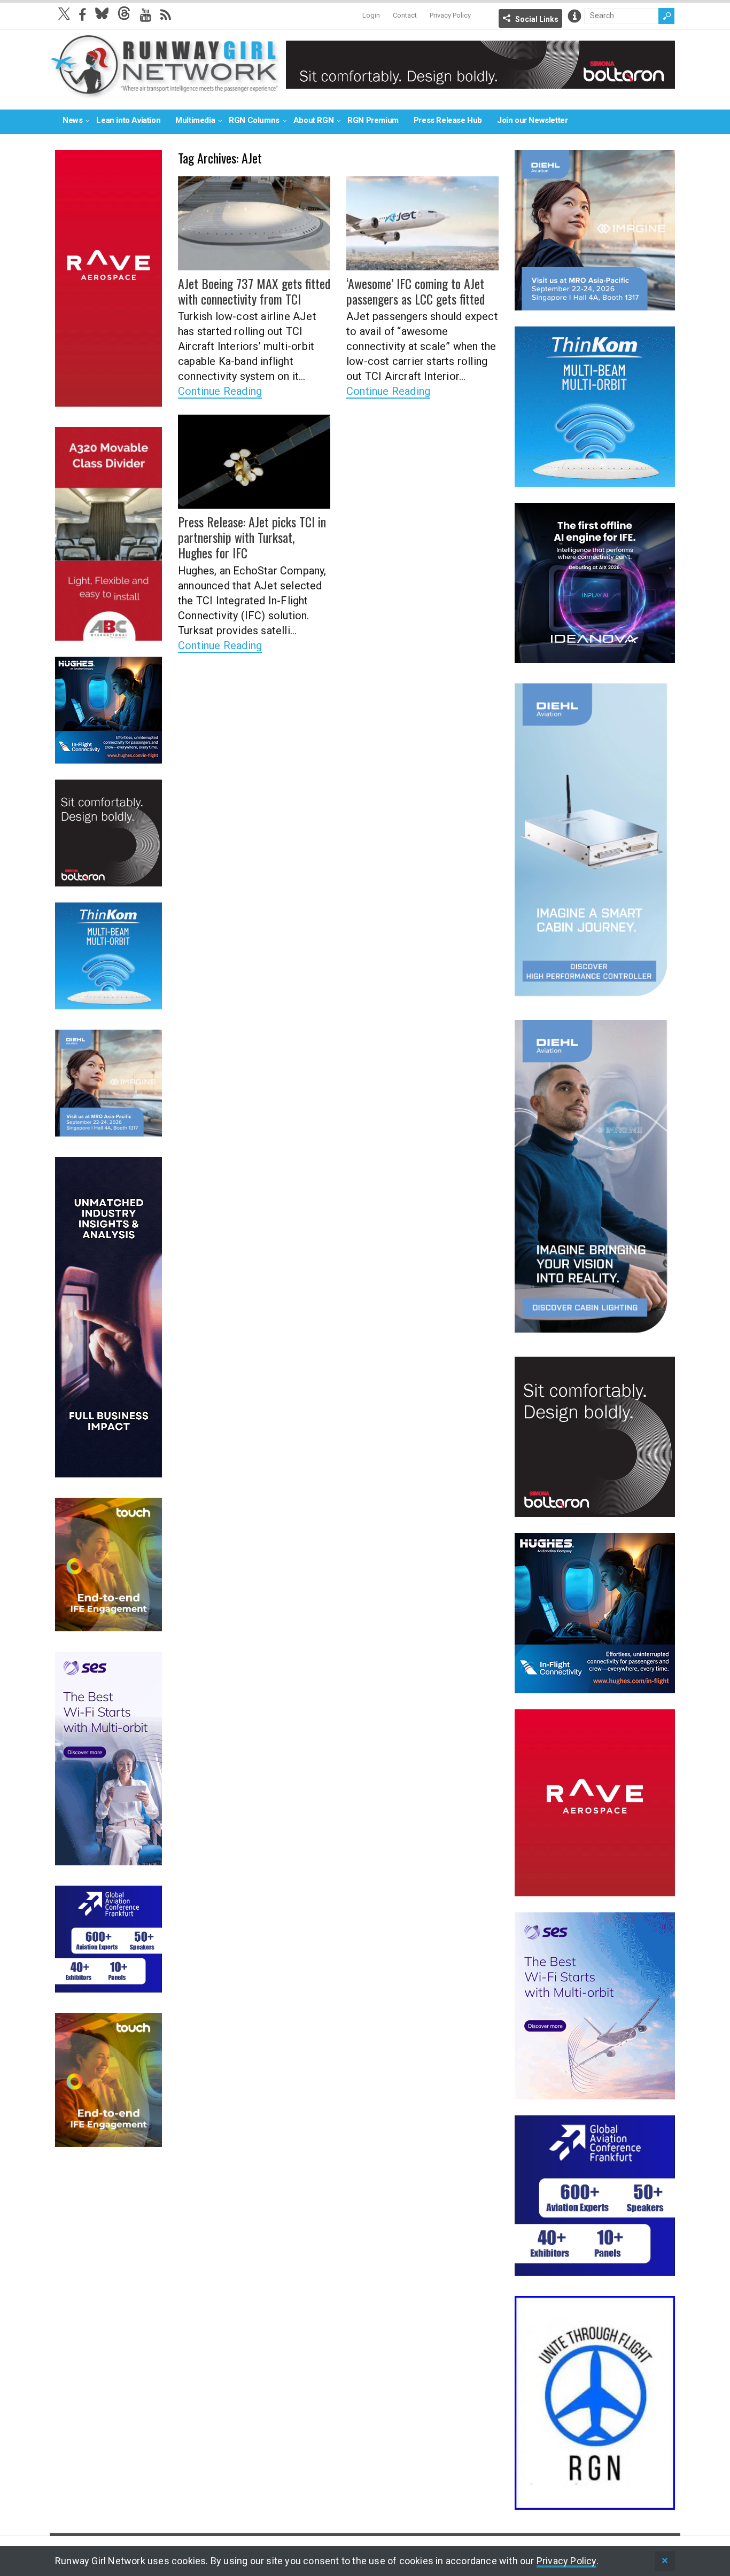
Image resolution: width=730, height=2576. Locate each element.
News (72, 120)
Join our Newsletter (532, 120)
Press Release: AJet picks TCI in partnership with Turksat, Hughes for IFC (252, 537)
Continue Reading (220, 391)
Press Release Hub (448, 120)
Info (574, 16)
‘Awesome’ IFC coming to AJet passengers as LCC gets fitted (416, 291)
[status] (665, 2561)
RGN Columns (254, 120)
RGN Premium (373, 120)
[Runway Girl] (165, 93)
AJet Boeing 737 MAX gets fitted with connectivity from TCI (254, 291)
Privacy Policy (450, 15)
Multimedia (195, 120)
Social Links (537, 19)
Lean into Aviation (128, 120)
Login (371, 15)
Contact (405, 15)
